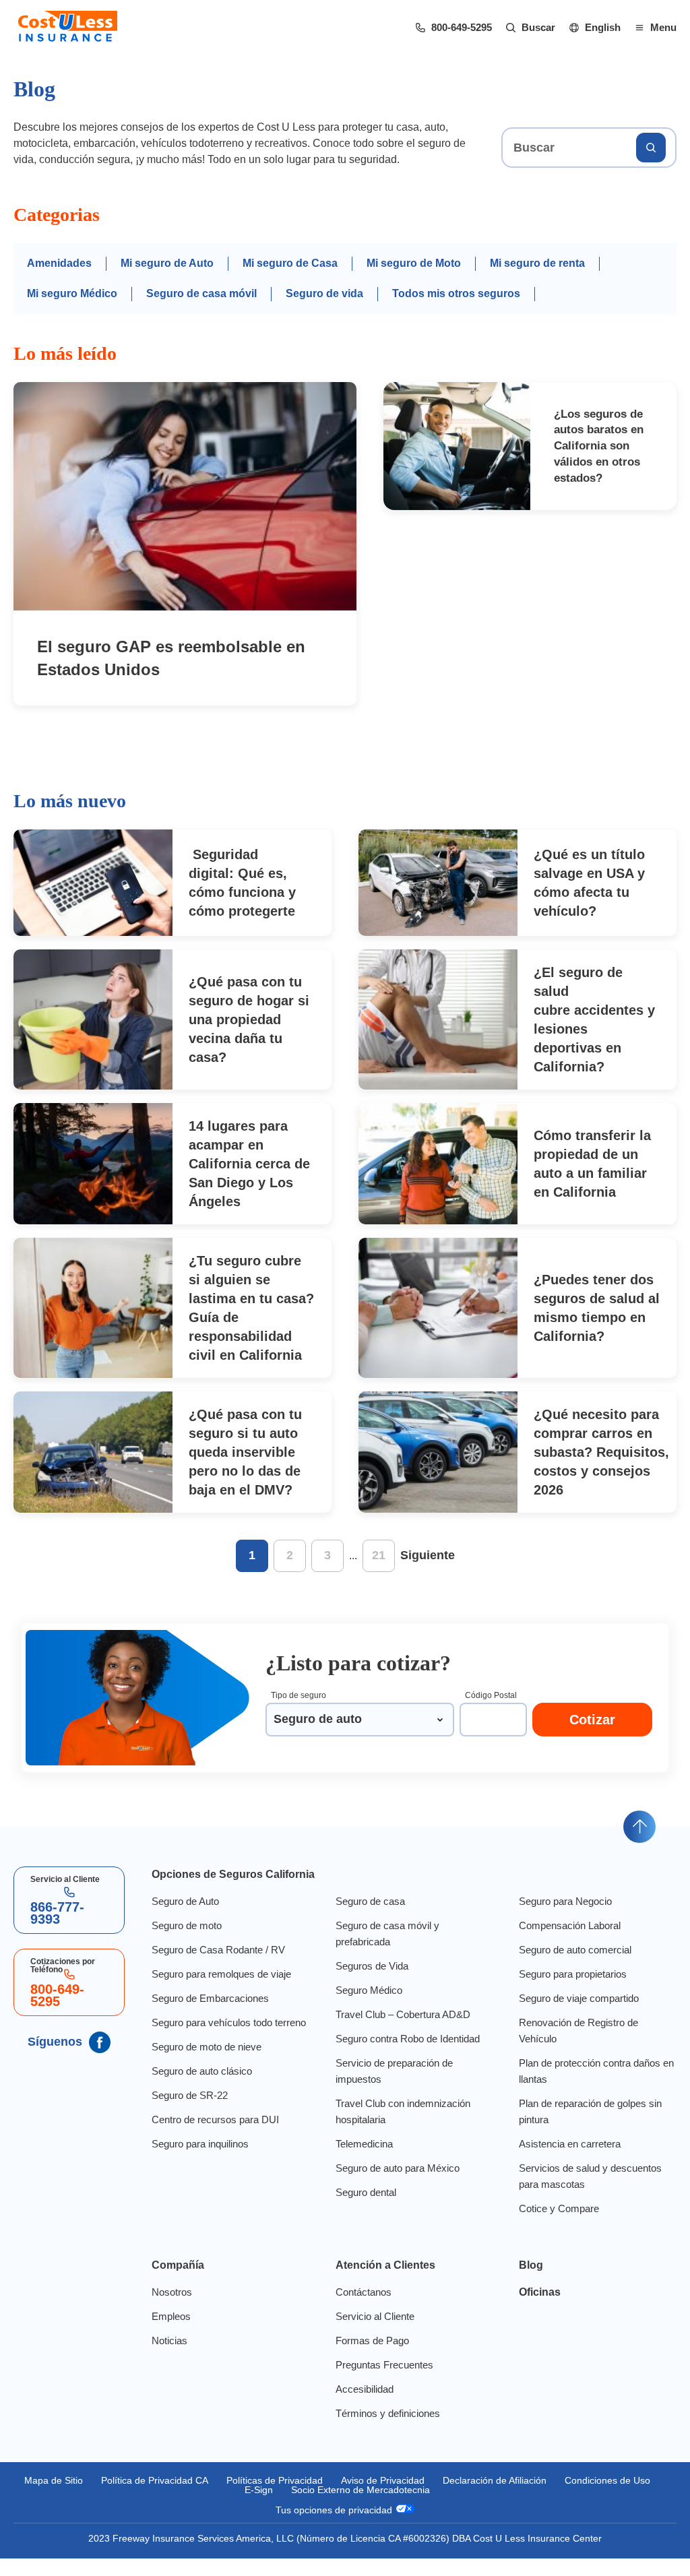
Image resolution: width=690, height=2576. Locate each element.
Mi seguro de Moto (414, 280)
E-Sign (309, 2507)
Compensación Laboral (571, 1943)
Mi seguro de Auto (167, 280)
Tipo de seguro (299, 1713)
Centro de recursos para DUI (213, 2154)
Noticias (166, 2358)
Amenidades (59, 280)
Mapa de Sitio (96, 2498)
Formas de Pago (370, 2358)
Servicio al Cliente (373, 2334)
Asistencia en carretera (570, 2162)
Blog (529, 2283)
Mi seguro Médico (73, 310)
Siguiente (427, 1573)
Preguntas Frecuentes (382, 2383)
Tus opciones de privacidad (335, 2527)
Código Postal (491, 1713)
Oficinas (540, 2310)
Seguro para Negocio (566, 1919)
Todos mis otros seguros (453, 310)
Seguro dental (364, 2210)
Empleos (167, 2334)
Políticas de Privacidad (325, 2498)
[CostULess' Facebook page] (96, 2060)
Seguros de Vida (369, 1984)
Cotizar (593, 1737)
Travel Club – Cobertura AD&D (402, 2032)
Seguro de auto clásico (199, 2105)
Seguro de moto (185, 1943)
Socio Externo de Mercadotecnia (414, 2507)
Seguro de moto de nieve (206, 2081)
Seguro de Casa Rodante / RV (214, 1968)
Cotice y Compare (558, 2226)
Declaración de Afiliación (555, 2498)
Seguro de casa (367, 1919)
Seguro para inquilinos (200, 2178)
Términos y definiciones (387, 2431)
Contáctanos (361, 2310)
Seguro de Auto (183, 1919)
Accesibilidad (362, 2407)
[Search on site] (651, 164)
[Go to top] (639, 1844)
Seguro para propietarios (575, 1992)
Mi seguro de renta (540, 280)
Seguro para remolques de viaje (221, 1992)
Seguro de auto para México (397, 2186)
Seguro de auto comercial (576, 1968)
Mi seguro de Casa (290, 280)
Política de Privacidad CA (200, 2498)
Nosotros (169, 2310)
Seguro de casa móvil (202, 310)
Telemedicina (363, 2162)
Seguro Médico (367, 2008)
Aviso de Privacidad (437, 2498)
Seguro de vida (323, 310)
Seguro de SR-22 (186, 2129)
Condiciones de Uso (232, 2507)
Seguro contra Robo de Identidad (408, 2056)
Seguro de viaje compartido (581, 2016)
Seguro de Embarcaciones (207, 2016)
